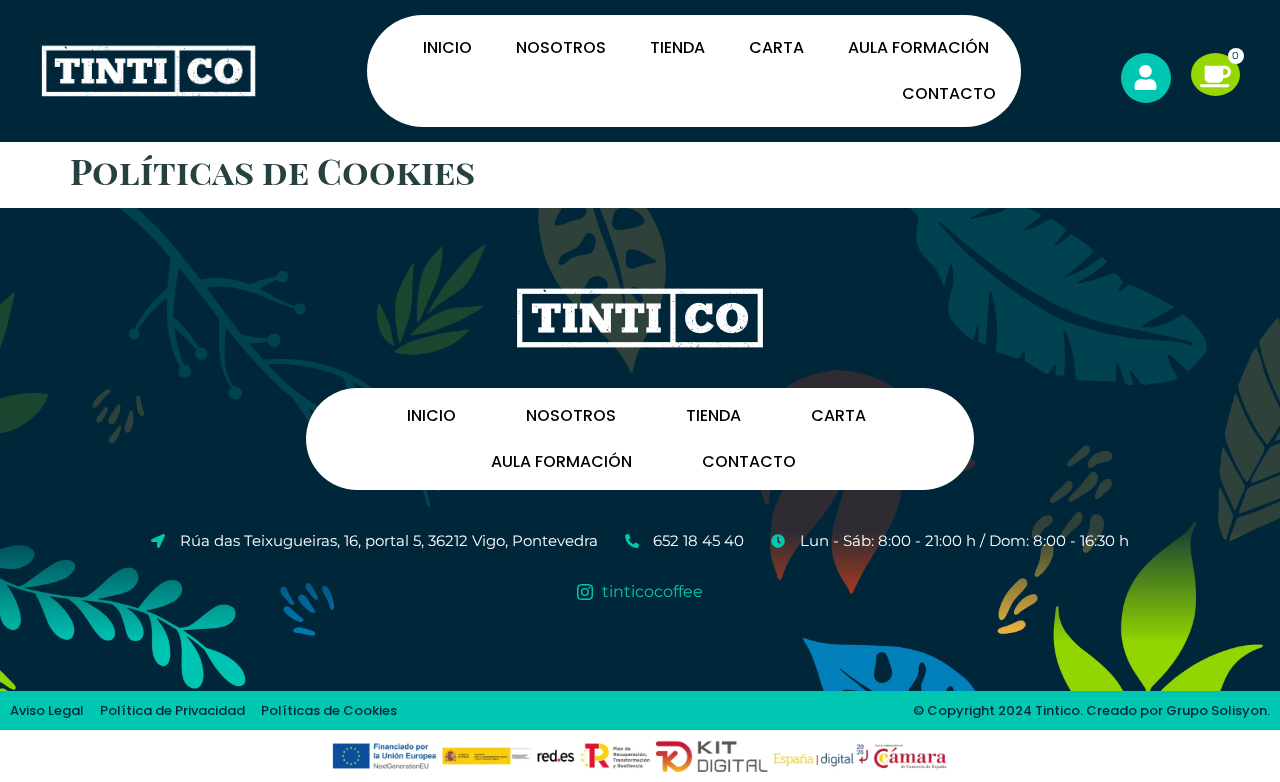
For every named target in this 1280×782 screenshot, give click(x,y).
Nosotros (561, 47)
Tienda (677, 47)
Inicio (447, 47)
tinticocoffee (650, 591)
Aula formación (918, 47)
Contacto (949, 93)
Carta (776, 47)
